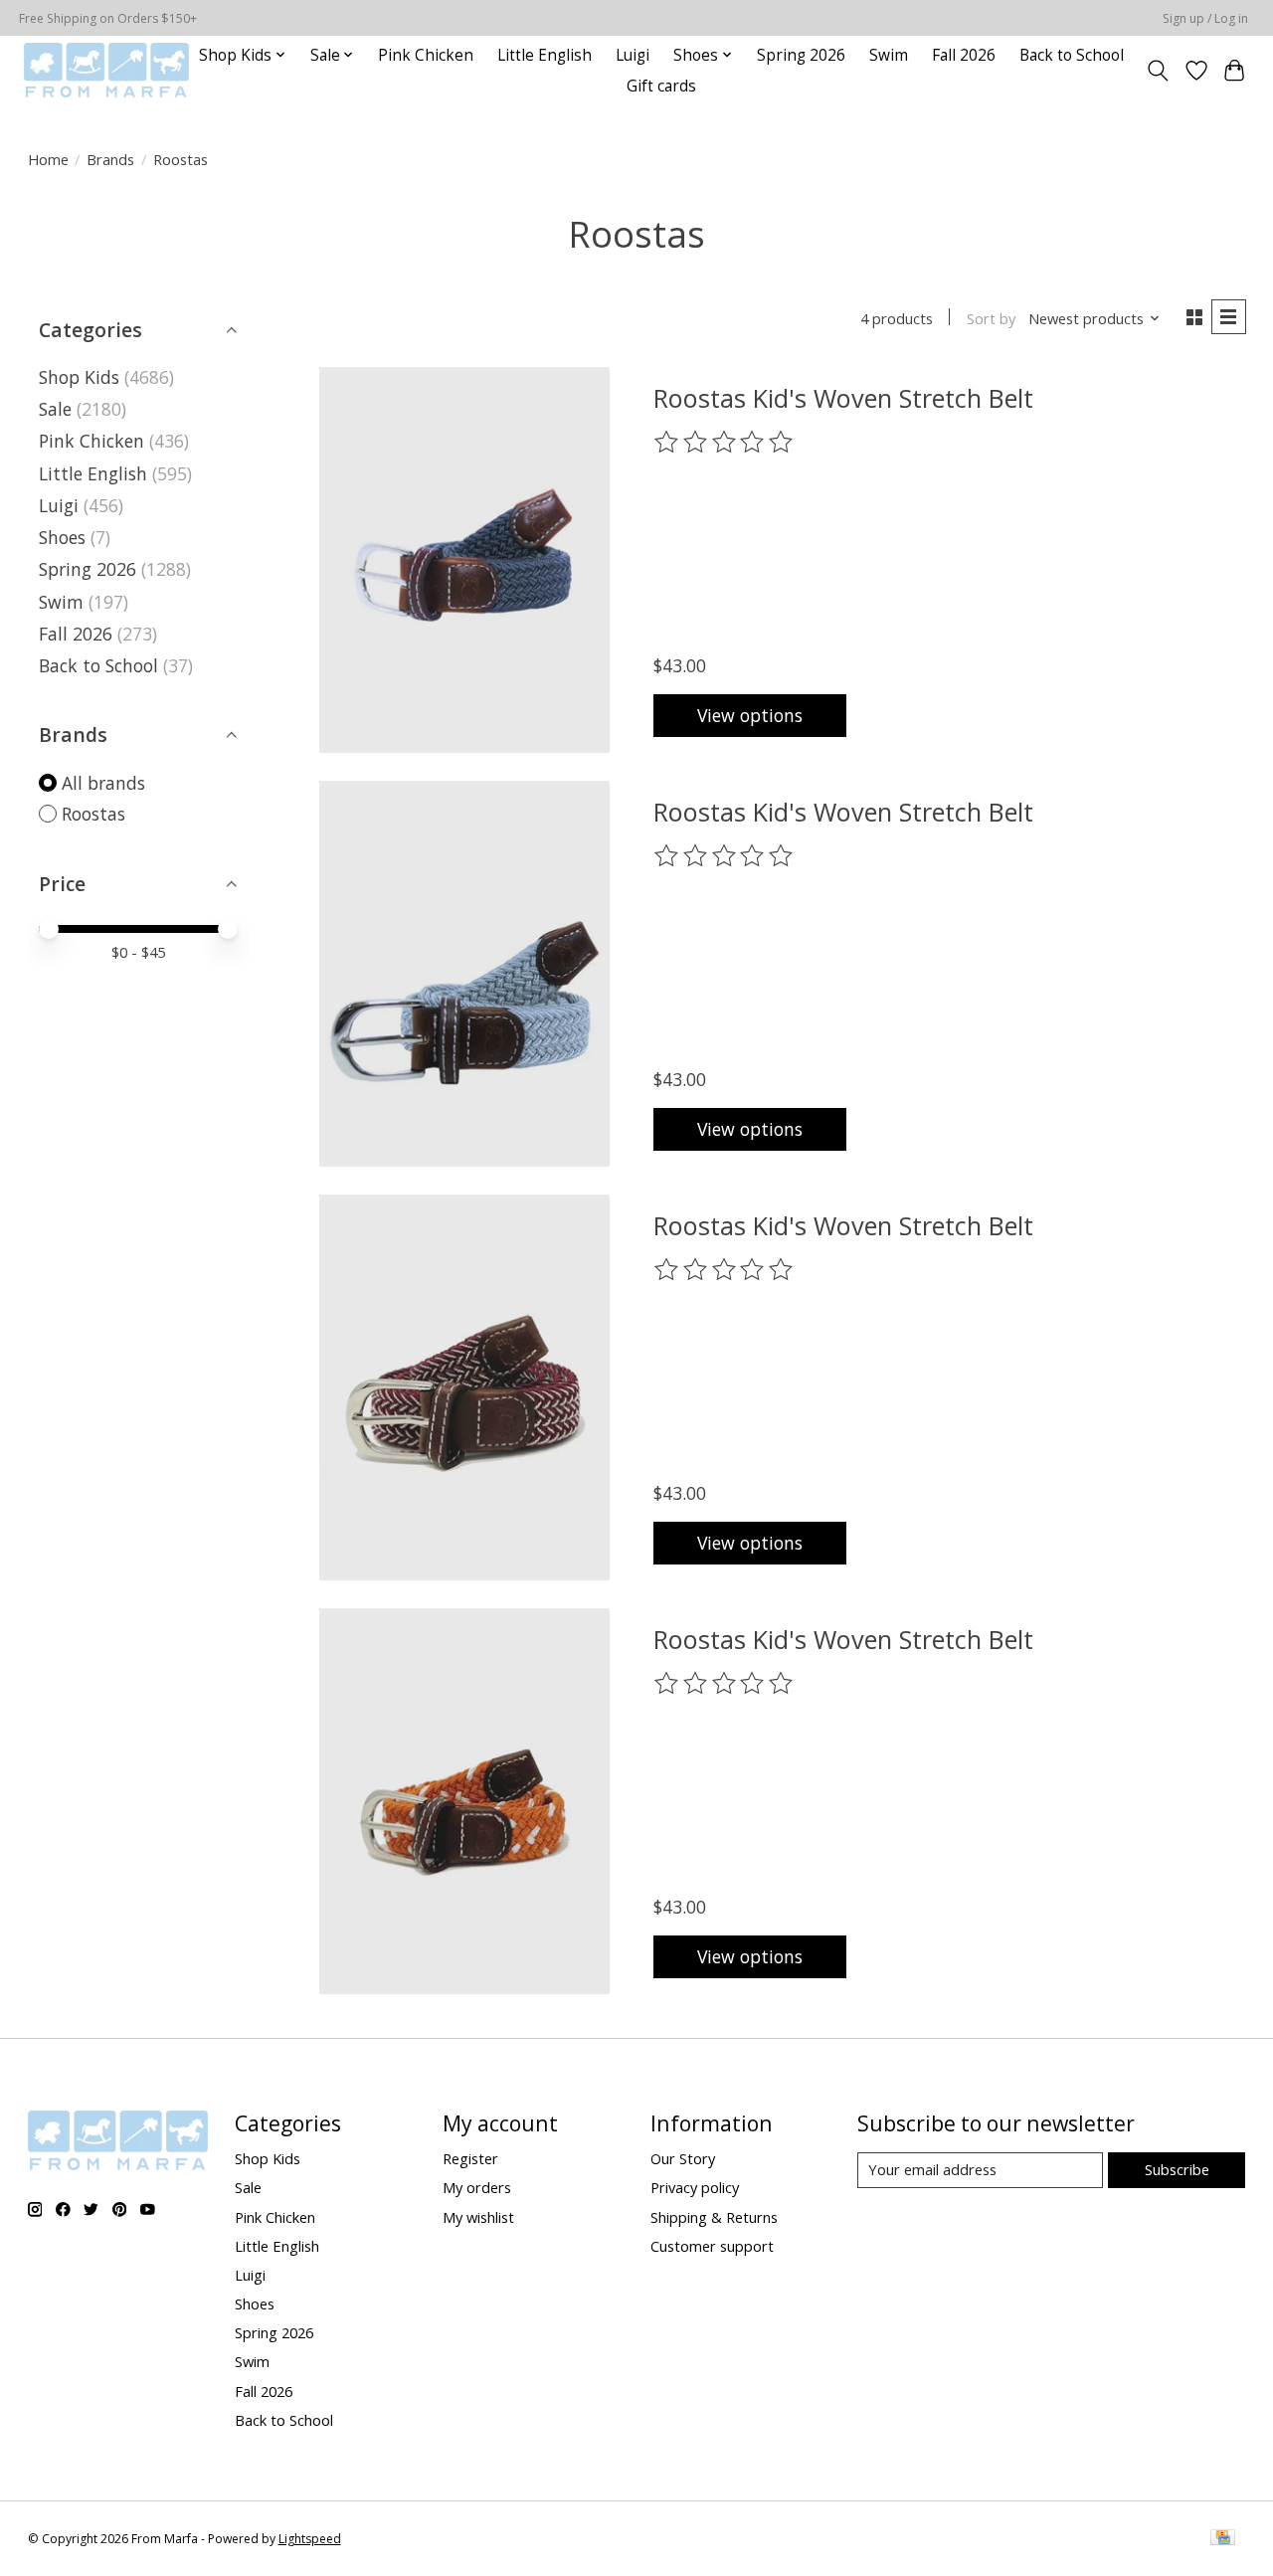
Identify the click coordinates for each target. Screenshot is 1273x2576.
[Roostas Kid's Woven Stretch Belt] (464, 560)
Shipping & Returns (714, 2217)
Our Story (683, 2158)
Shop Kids (79, 377)
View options (750, 715)
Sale (55, 409)
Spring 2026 (801, 55)
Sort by (991, 318)
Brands (110, 159)
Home (48, 159)
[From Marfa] (106, 70)
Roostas (93, 814)
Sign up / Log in (1205, 18)
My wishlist (478, 2217)
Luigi (633, 55)
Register (470, 2158)
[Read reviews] (725, 443)
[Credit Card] (1223, 2539)
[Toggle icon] (1157, 71)
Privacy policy (695, 2187)
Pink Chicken (426, 55)
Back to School (1072, 55)
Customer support (712, 2246)
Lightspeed (310, 2539)
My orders (477, 2187)
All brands (103, 783)
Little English (545, 55)
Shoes (62, 537)
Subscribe (1177, 2169)
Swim (889, 55)
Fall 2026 (964, 55)
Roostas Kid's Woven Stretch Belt (843, 398)
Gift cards (661, 86)
